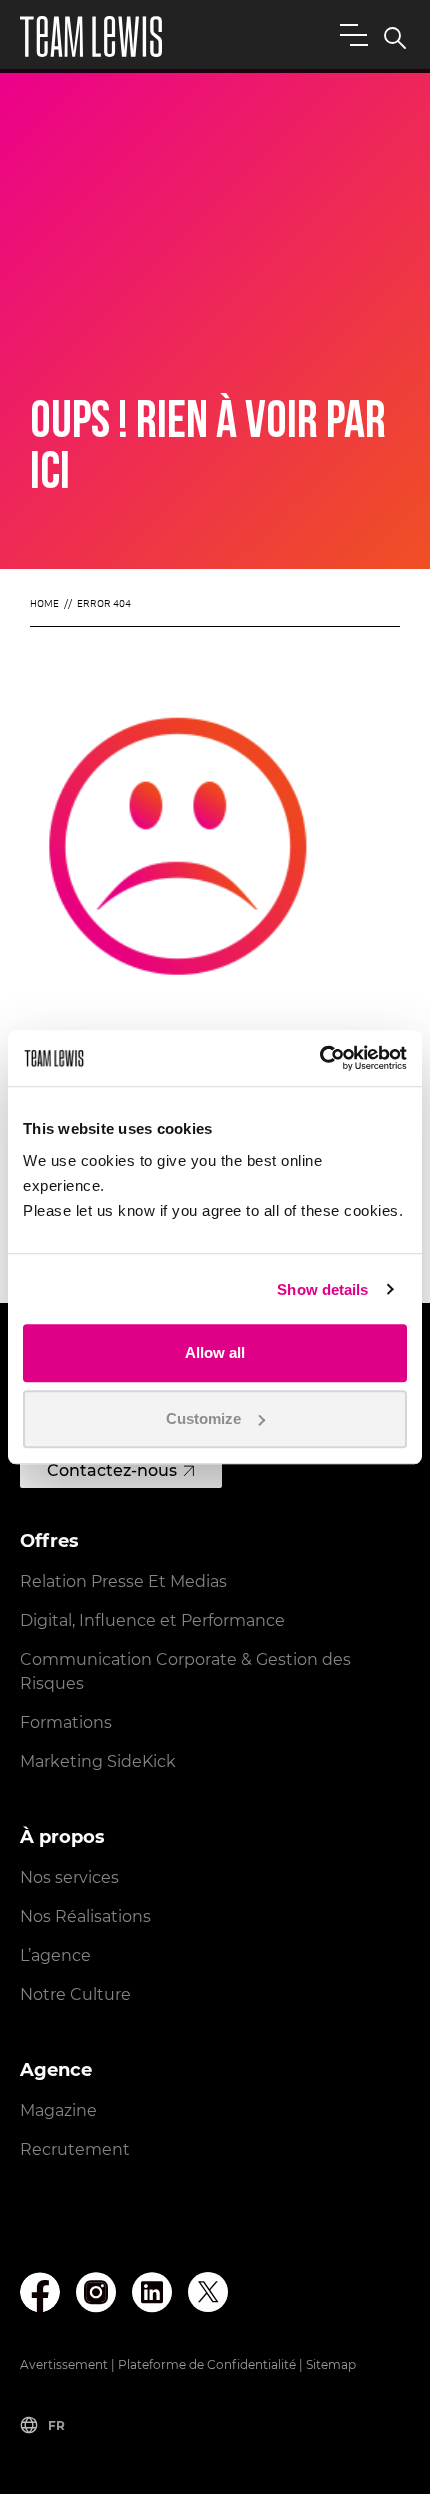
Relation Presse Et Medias (123, 1581)
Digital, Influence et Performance (152, 1620)
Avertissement (64, 2364)
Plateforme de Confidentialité (207, 2364)
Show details (322, 1289)
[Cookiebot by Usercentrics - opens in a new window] (319, 1058)
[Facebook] (40, 2292)
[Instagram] (96, 2292)
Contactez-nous (112, 1470)
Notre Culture (75, 1994)
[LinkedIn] (152, 2292)
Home (44, 604)
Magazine (58, 2110)
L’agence (55, 1955)
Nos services (69, 1877)
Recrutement (75, 2149)
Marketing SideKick (98, 1761)
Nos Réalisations (85, 1916)
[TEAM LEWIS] (91, 36)
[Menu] (350, 34)
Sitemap (331, 2364)
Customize (203, 1418)
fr (56, 2425)
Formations (66, 1722)
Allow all (215, 1352)
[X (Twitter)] (208, 2292)
